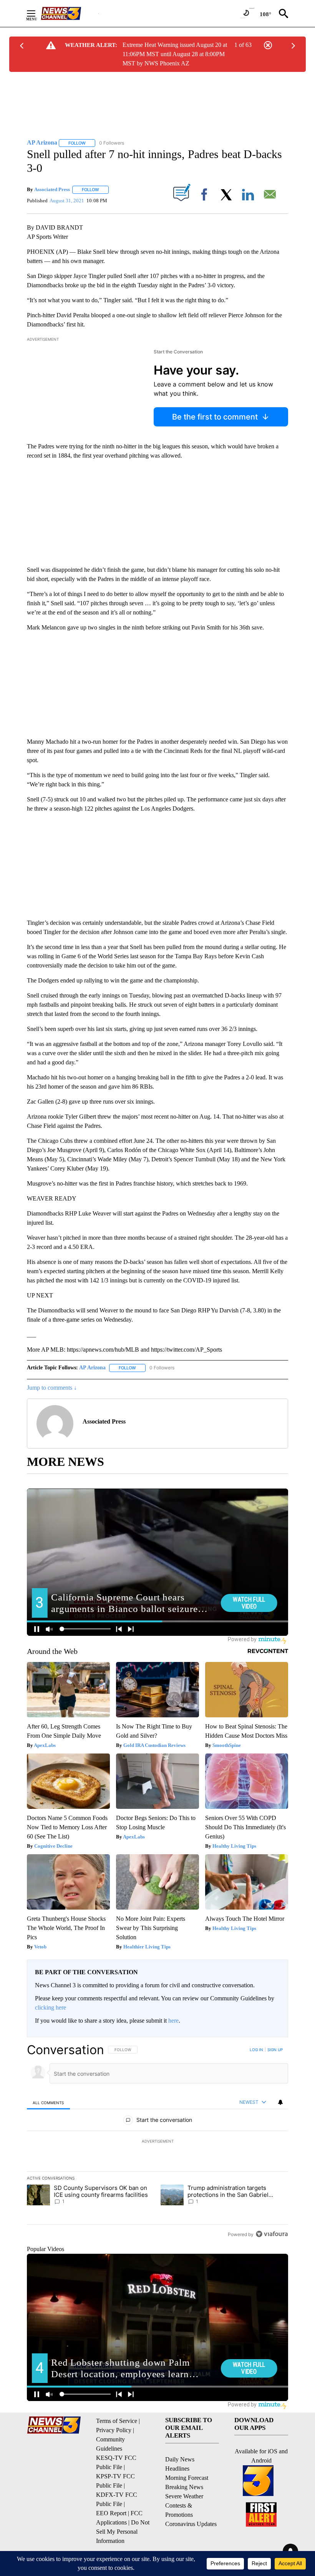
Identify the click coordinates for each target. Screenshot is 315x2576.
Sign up (275, 2050)
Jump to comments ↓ (52, 1388)
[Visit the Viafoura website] (272, 2234)
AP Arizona (92, 1368)
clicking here (51, 2007)
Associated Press (52, 189)
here (173, 2021)
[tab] (48, 2102)
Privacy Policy (114, 2430)
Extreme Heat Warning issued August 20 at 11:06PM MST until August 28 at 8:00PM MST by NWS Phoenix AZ (175, 54)
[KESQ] (70, 13)
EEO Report (111, 2513)
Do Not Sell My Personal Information (123, 2532)
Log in (256, 2050)
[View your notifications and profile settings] (280, 2102)
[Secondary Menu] (37, 13)
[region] (157, 2142)
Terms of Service (117, 2421)
